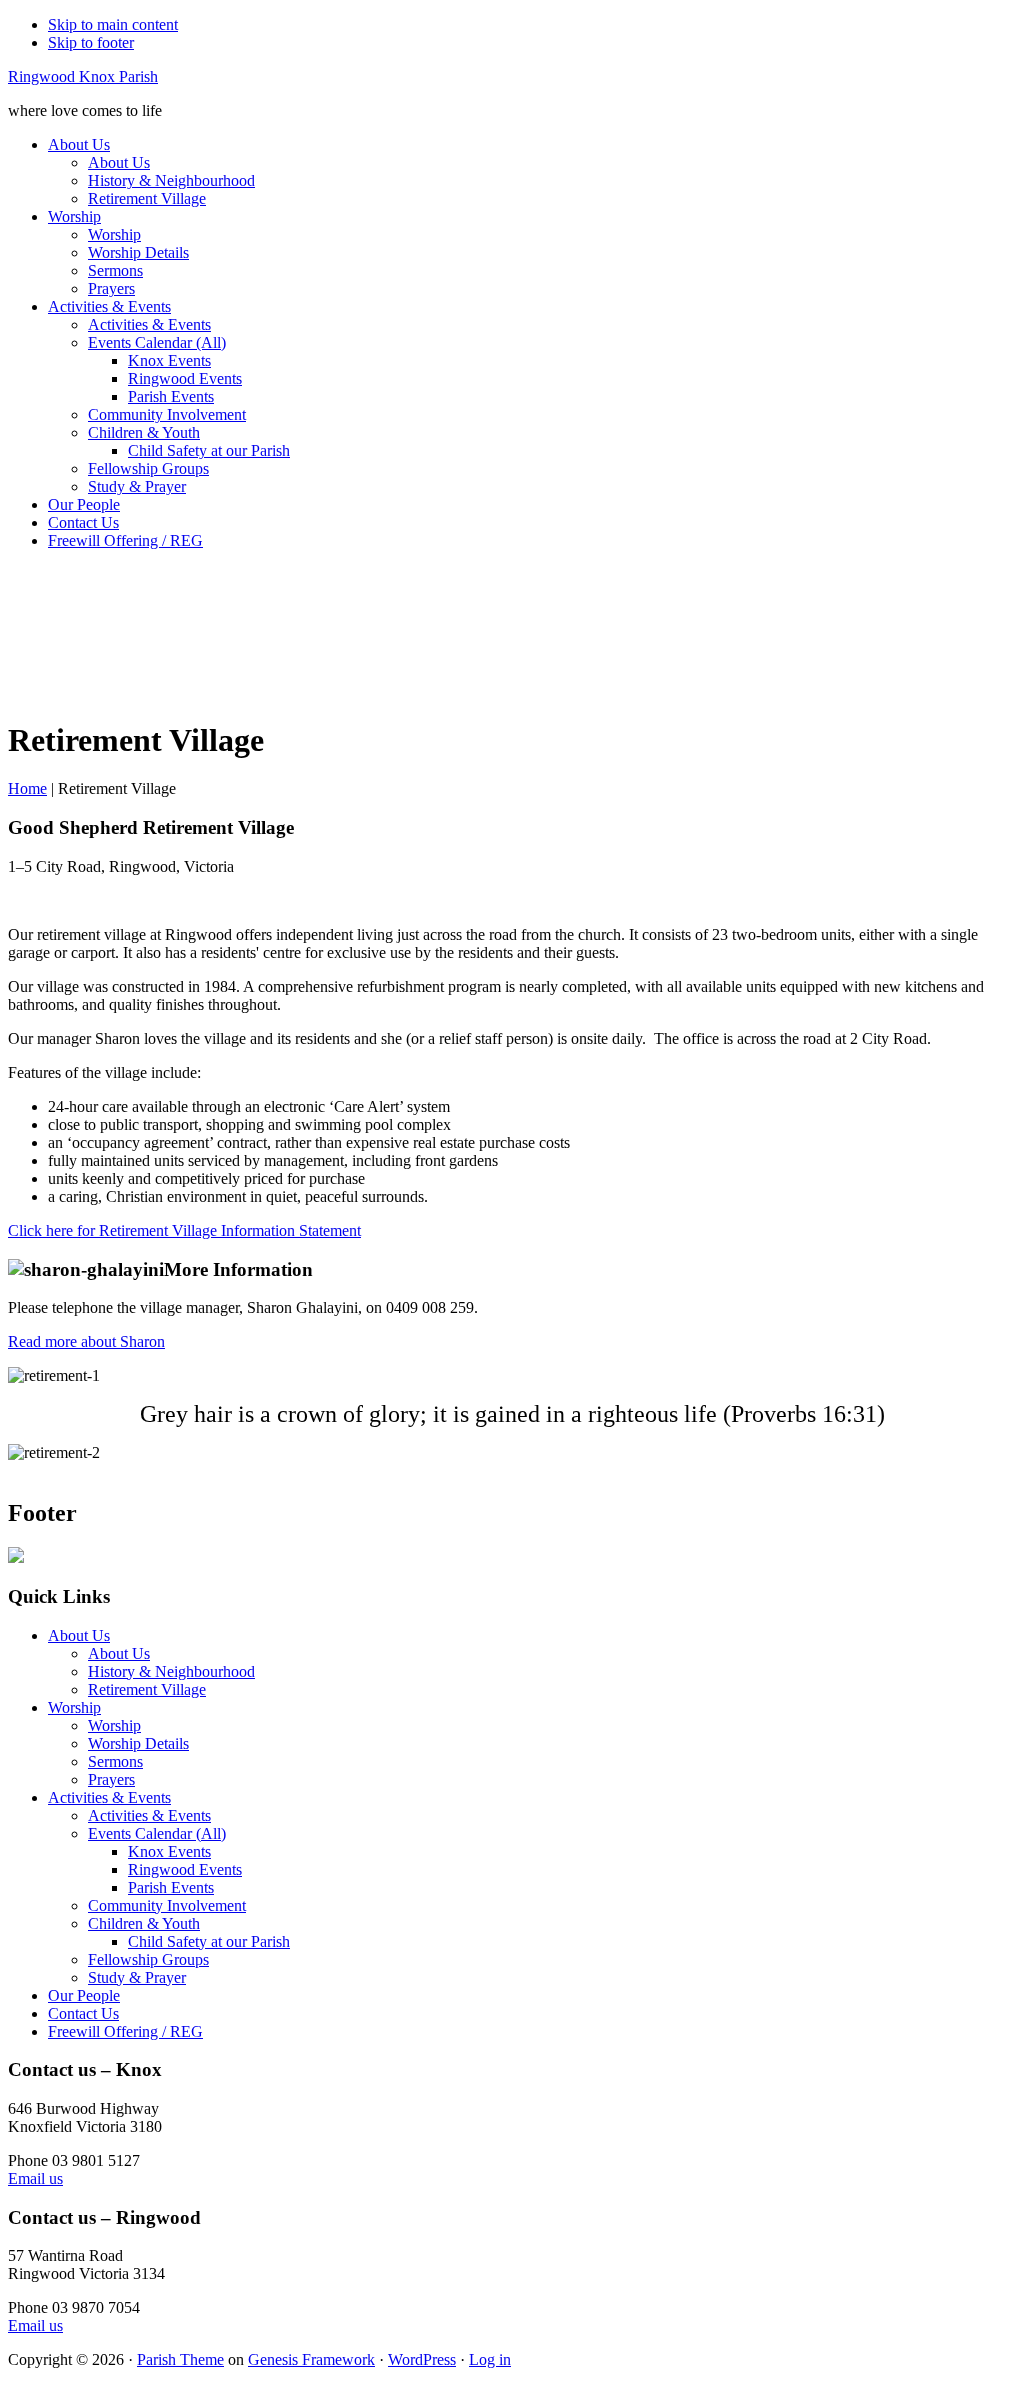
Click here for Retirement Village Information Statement (184, 1230)
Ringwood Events (185, 1869)
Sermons (115, 1761)
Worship (74, 1707)
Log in (490, 2359)
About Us (79, 1635)
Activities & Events (109, 1797)
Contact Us (83, 2013)
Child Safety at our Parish (209, 1941)
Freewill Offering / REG (125, 2031)
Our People (84, 1995)
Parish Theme (180, 2359)
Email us (35, 2178)
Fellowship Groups (148, 1959)
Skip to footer (91, 42)
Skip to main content (113, 24)
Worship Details (138, 1743)
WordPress (422, 2359)
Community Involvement (167, 1905)
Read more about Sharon (86, 1341)
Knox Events (169, 1851)
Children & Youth (144, 1923)
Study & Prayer (137, 1977)
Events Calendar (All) (157, 1833)
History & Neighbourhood (171, 1671)
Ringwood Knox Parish (83, 76)
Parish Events (171, 1887)
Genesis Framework (311, 2359)
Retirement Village (147, 1689)
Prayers (111, 1779)
